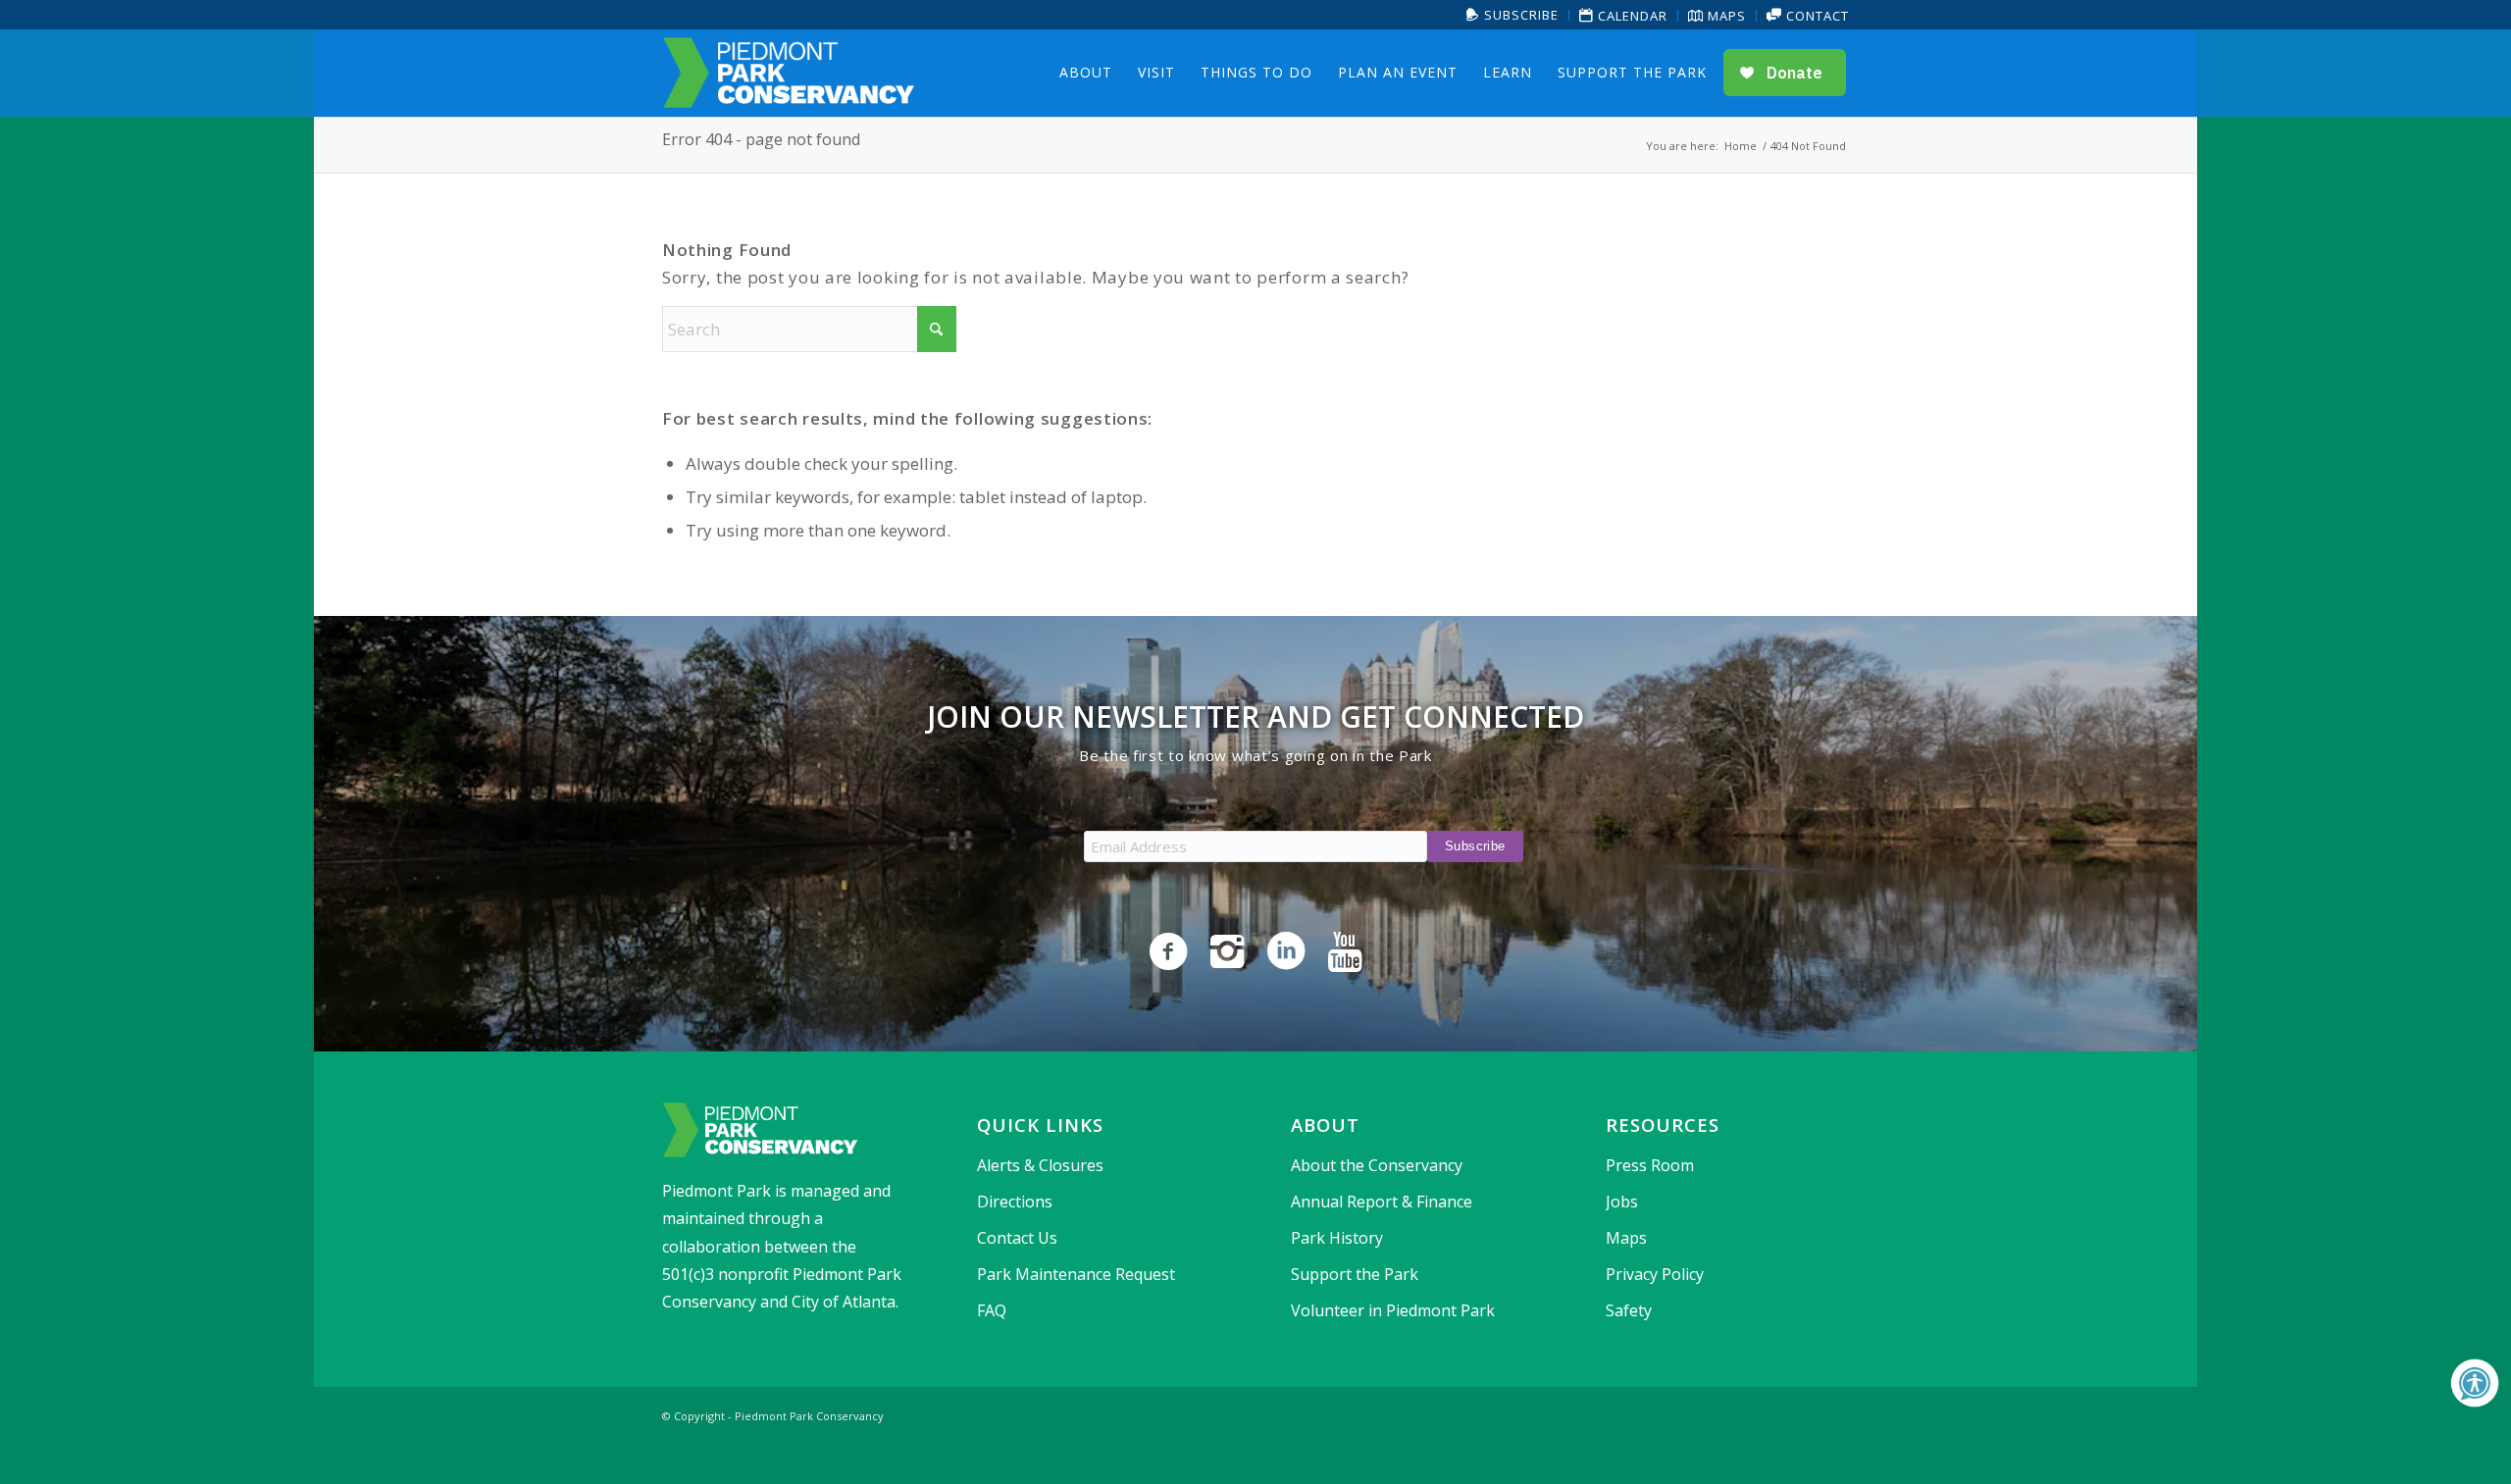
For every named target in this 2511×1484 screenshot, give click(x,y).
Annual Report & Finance (1382, 1202)
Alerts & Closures (1040, 1165)
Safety (1629, 1310)
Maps (1725, 16)
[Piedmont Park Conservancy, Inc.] (789, 73)
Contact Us (1017, 1238)
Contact (1816, 16)
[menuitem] (1513, 15)
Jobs (1622, 1202)
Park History (1337, 1238)
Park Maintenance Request (1076, 1274)
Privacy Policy (1655, 1274)
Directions (1015, 1202)
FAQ (992, 1310)
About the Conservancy (1377, 1165)
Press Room (1650, 1165)
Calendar (1631, 16)
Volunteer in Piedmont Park (1393, 1310)
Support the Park (1355, 1274)
